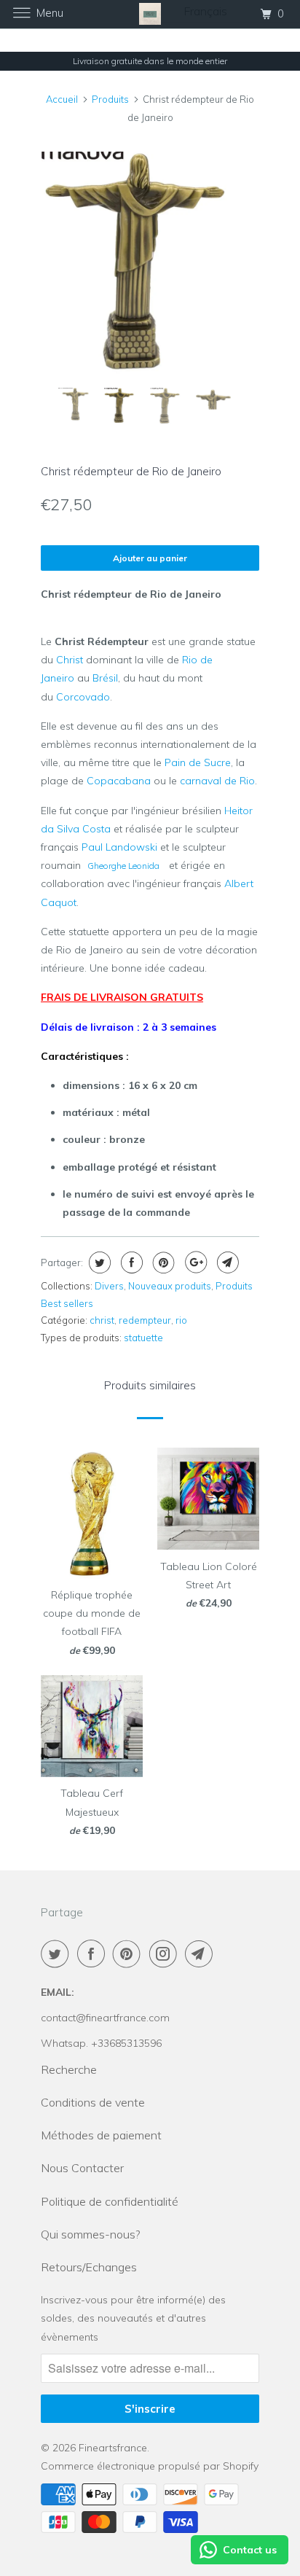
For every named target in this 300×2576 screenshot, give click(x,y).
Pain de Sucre (198, 762)
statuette (143, 1338)
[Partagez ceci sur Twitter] (98, 1262)
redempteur (145, 1320)
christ (102, 1320)
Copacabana (119, 781)
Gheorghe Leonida (123, 866)
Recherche (69, 2069)
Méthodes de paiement (101, 2135)
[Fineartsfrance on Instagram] (166, 1954)
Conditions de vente (93, 2102)
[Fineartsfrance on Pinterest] (130, 1954)
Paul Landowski (119, 847)
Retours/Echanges (89, 2267)
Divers (109, 1286)
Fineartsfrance (113, 2448)
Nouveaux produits (170, 1286)
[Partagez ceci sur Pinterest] (162, 1262)
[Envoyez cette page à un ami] (226, 1262)
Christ (70, 660)
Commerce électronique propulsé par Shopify (150, 2466)
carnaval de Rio (217, 781)
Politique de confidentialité (110, 2201)
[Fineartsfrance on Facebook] (94, 1954)
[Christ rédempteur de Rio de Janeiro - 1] (150, 263)
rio (181, 1320)
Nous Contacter (82, 2168)
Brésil (105, 678)
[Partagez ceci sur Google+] (194, 1262)
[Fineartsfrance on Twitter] (58, 1954)
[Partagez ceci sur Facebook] (130, 1262)
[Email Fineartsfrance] (202, 1954)
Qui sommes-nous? (90, 2234)
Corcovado (83, 697)
